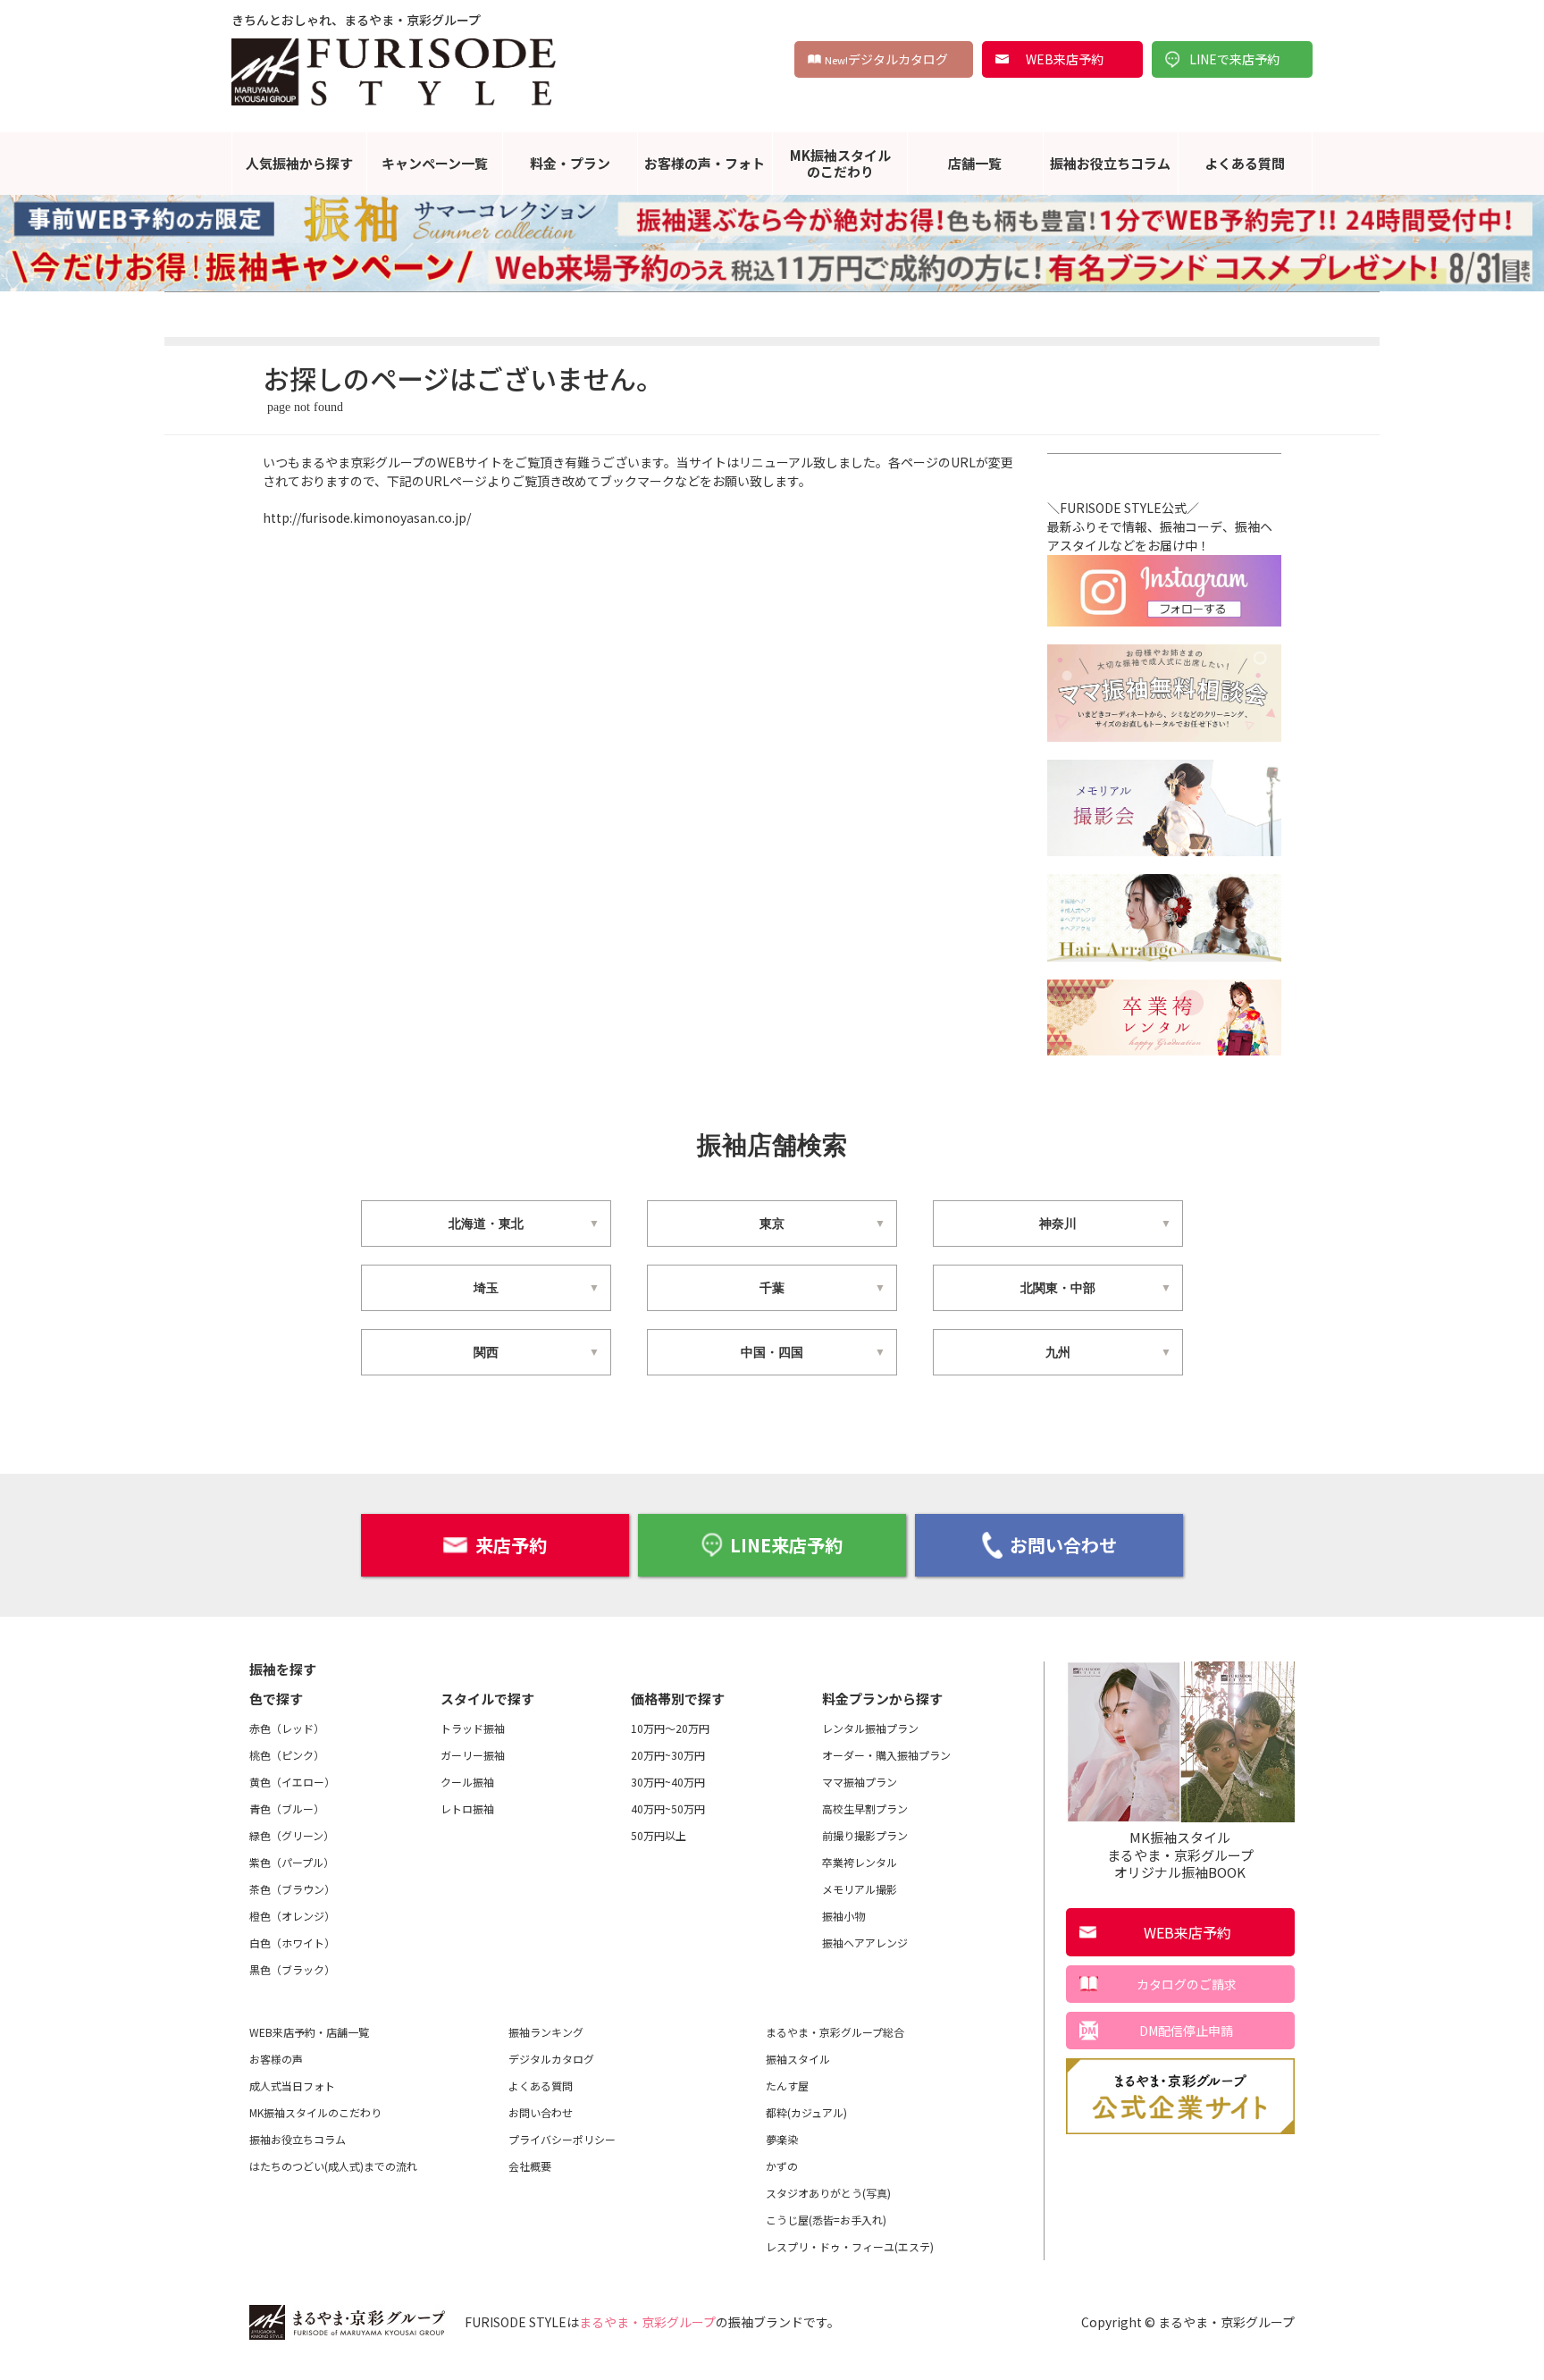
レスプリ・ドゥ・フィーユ (850, 2246)
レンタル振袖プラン (870, 1728)
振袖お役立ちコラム (1110, 163)
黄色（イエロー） (292, 1782)
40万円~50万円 (668, 1808)
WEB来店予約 (1065, 59)
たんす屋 (787, 2086)
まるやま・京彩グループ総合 (835, 2032)
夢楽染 (782, 2139)
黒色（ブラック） (292, 1969)
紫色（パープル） (292, 1862)
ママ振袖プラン (860, 1782)
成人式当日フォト (292, 2086)
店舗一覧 (975, 163)
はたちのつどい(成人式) (333, 2166)
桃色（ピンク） (287, 1755)
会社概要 (530, 2166)
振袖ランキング (546, 2032)
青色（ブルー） (287, 1808)
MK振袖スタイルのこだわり (840, 163)
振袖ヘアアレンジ (865, 1943)
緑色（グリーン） (292, 1835)
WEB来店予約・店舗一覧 (309, 2032)
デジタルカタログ (886, 59)
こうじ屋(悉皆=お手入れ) (826, 2220)
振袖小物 (843, 1916)
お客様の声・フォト (705, 163)
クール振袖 (467, 1782)
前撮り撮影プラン (865, 1835)
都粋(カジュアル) (806, 2112)
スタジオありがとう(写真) (828, 2193)
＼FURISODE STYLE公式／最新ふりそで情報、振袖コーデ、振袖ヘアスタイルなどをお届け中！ (1160, 526)
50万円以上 (659, 1835)
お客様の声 (276, 2059)
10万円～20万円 (670, 1728)
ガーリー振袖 (473, 1755)
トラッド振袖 (473, 1728)
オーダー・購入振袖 (886, 1755)
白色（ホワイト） (292, 1943)
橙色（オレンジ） (292, 1916)
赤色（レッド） (287, 1728)
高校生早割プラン (865, 1808)
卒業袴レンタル (860, 1862)
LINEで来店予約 (1234, 59)
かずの (782, 2166)
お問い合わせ (1063, 1545)
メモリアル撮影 (860, 1889)
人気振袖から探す (299, 163)
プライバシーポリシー (562, 2139)
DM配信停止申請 (1186, 2031)
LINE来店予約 (786, 1545)
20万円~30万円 (668, 1755)
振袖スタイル (798, 2059)
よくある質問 (1245, 163)
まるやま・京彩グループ (647, 2322)
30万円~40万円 (668, 1782)
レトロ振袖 (467, 1808)
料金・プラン (570, 163)
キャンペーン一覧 (435, 163)
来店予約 (511, 1545)
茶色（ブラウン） (292, 1889)
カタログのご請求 (1187, 1984)
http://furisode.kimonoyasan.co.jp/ (367, 517)
